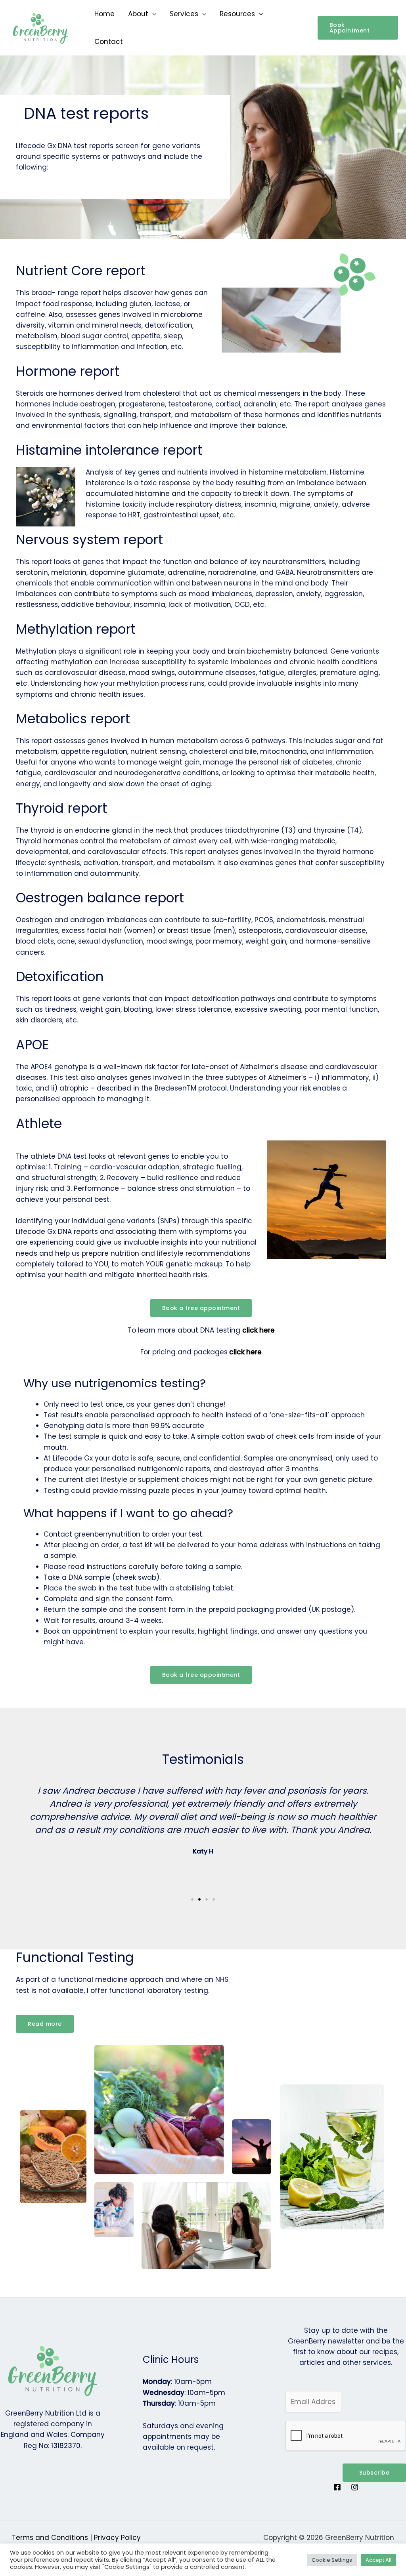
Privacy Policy (117, 2538)
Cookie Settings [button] (332, 2560)
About (138, 14)
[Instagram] (355, 2487)
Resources (237, 14)
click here (259, 1330)
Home (104, 14)
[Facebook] (337, 2487)
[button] (358, 28)
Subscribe (374, 2473)
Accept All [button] (378, 2560)
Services (184, 14)
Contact (109, 42)
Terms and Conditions (50, 2538)
